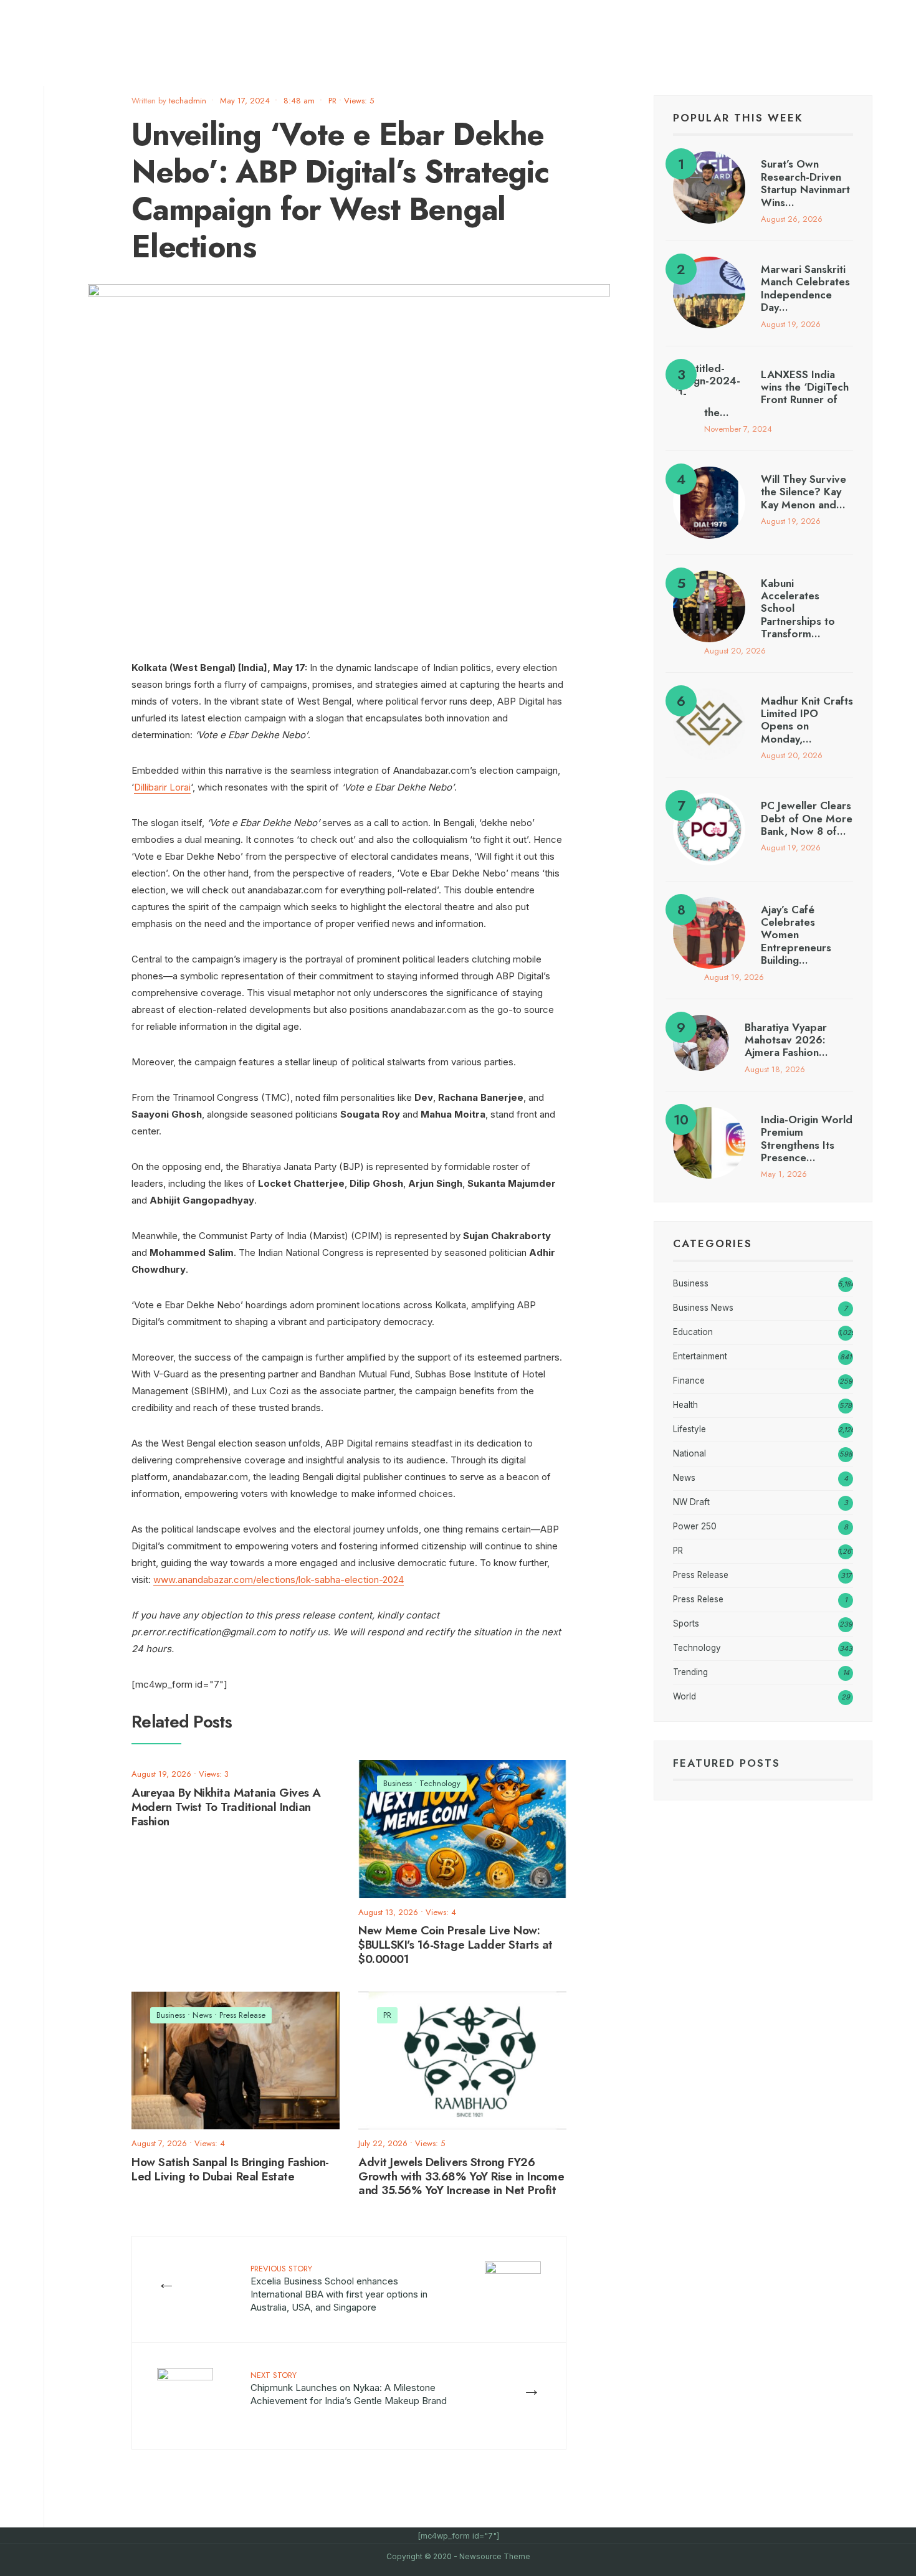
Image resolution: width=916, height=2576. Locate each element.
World (685, 1696)
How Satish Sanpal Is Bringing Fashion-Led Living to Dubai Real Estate (230, 2169)
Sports (686, 1623)
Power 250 (695, 1526)
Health (685, 1405)
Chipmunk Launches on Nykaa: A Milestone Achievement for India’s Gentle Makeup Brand (349, 2388)
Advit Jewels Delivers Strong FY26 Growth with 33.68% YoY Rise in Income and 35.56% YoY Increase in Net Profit (461, 2176)
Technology (440, 1783)
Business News (703, 1308)
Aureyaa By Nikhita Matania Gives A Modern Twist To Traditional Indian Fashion (226, 1807)
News (202, 2015)
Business (398, 1783)
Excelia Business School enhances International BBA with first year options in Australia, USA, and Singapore (339, 2288)
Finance (689, 1381)
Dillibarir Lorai (162, 787)
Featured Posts (727, 1763)
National (689, 1453)
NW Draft (691, 1502)
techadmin (188, 101)
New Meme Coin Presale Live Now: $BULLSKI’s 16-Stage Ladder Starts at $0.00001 (456, 1945)
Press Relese (698, 1599)
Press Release (242, 2015)
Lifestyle (689, 1429)
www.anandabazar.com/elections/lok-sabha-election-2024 (279, 1580)
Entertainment (700, 1356)
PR (332, 101)
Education (693, 1332)
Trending (690, 1672)
